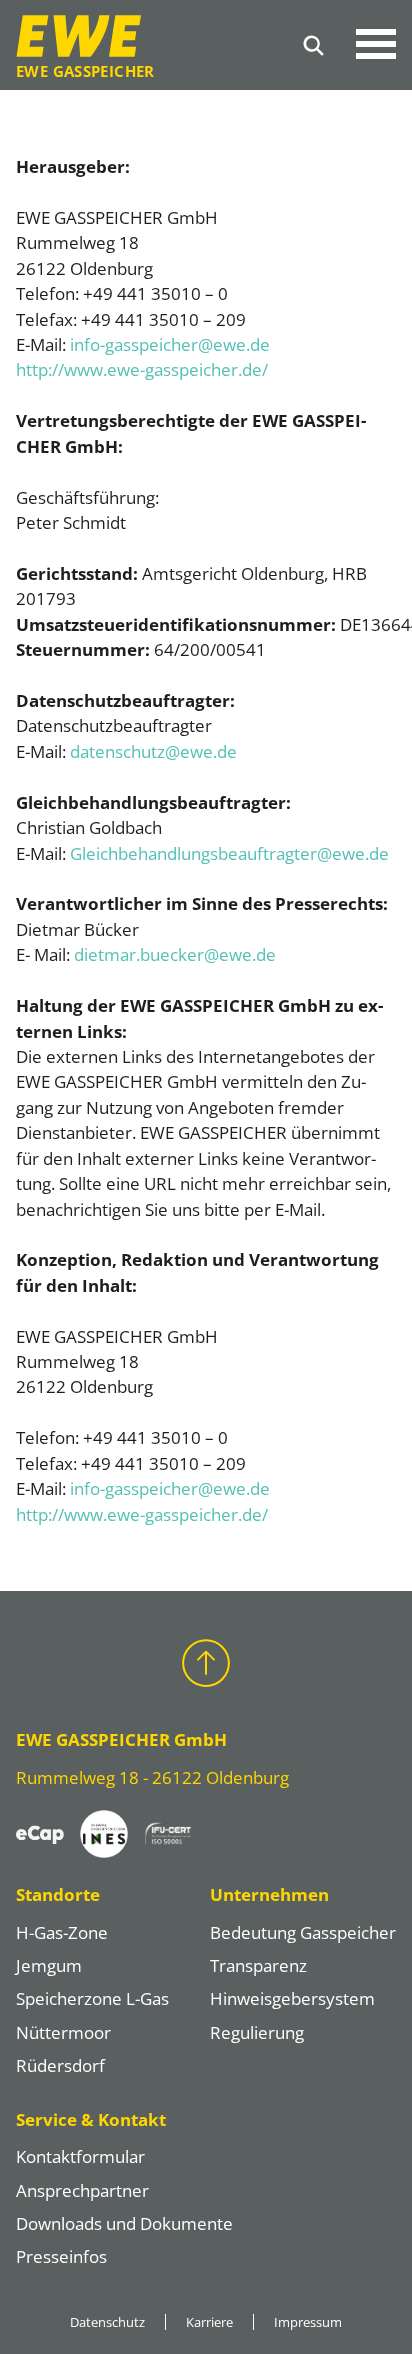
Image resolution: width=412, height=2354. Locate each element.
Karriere (209, 2322)
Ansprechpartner (82, 2190)
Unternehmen (269, 1894)
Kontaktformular (80, 2156)
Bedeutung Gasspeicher (303, 1932)
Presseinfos (61, 2256)
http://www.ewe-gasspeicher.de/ (142, 369)
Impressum (308, 2322)
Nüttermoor (63, 2032)
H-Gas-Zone (62, 1932)
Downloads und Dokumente (124, 2223)
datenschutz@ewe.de (153, 751)
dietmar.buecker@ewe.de (175, 954)
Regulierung (257, 2032)
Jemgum (49, 1965)
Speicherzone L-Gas (92, 1998)
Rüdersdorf (60, 2065)
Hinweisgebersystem (292, 1998)
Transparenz (258, 1965)
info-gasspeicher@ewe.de (170, 344)
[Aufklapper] (376, 45)
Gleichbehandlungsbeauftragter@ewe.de (229, 853)
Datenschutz (107, 2322)
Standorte (58, 1894)
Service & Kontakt (91, 2119)
